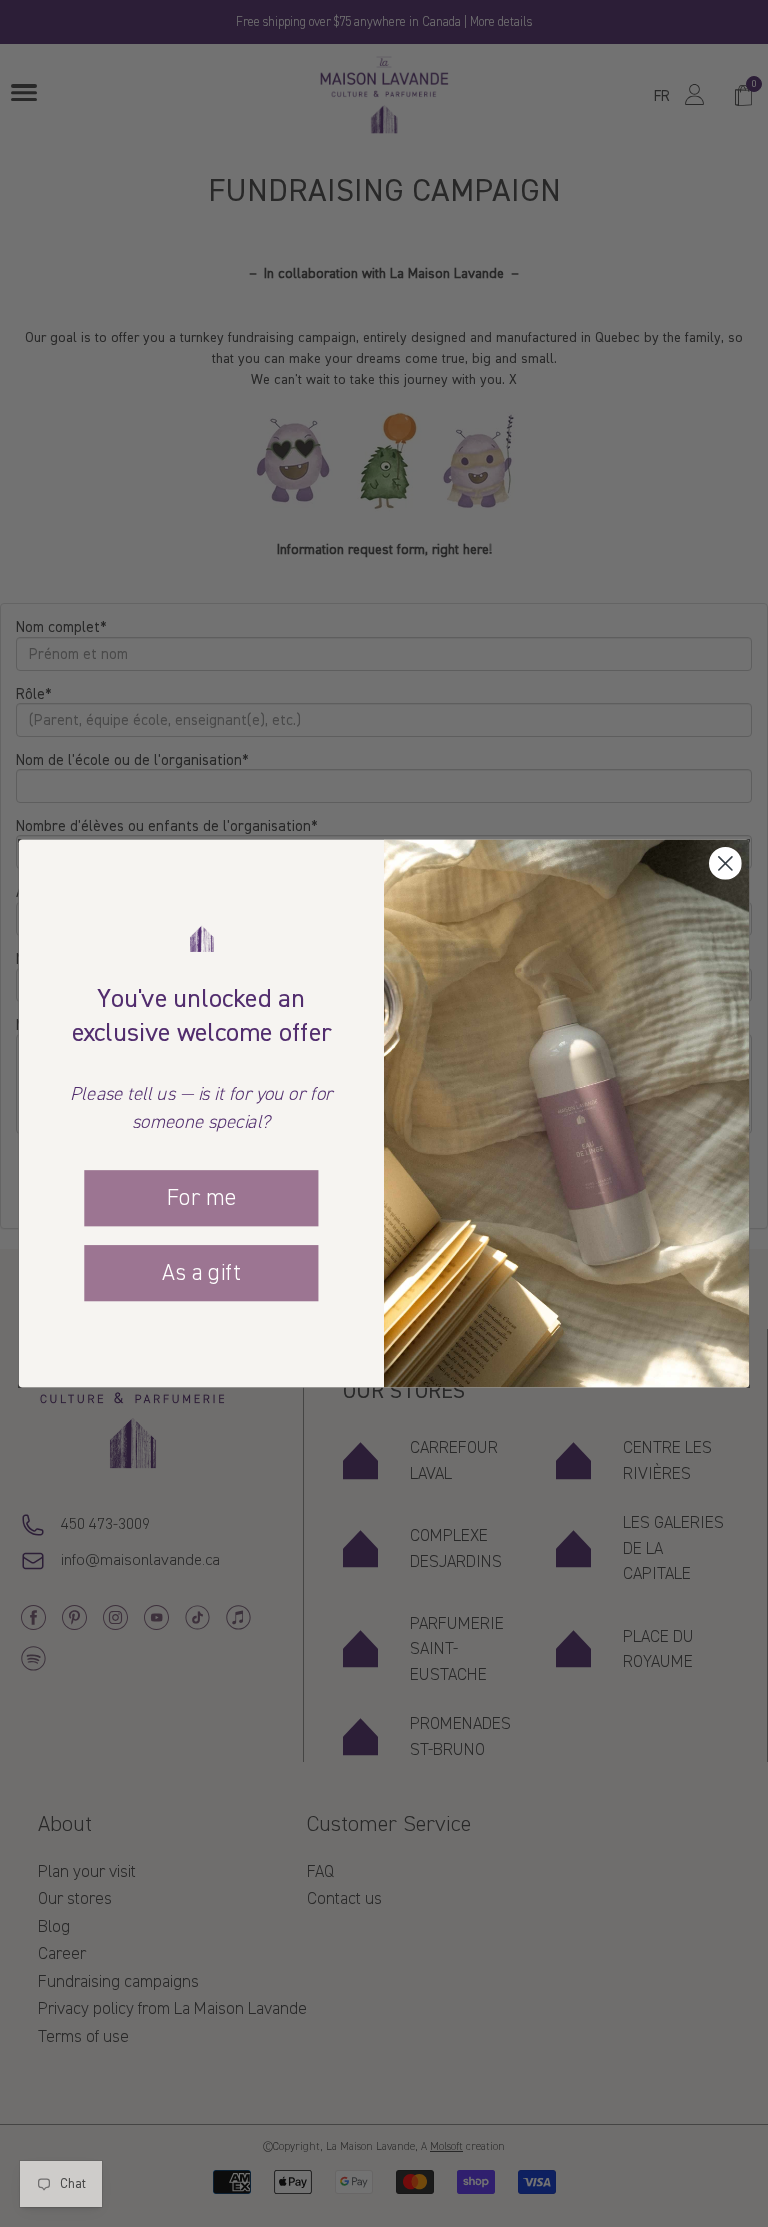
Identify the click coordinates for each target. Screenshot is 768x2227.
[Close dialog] (725, 863)
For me (201, 1198)
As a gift (201, 1272)
